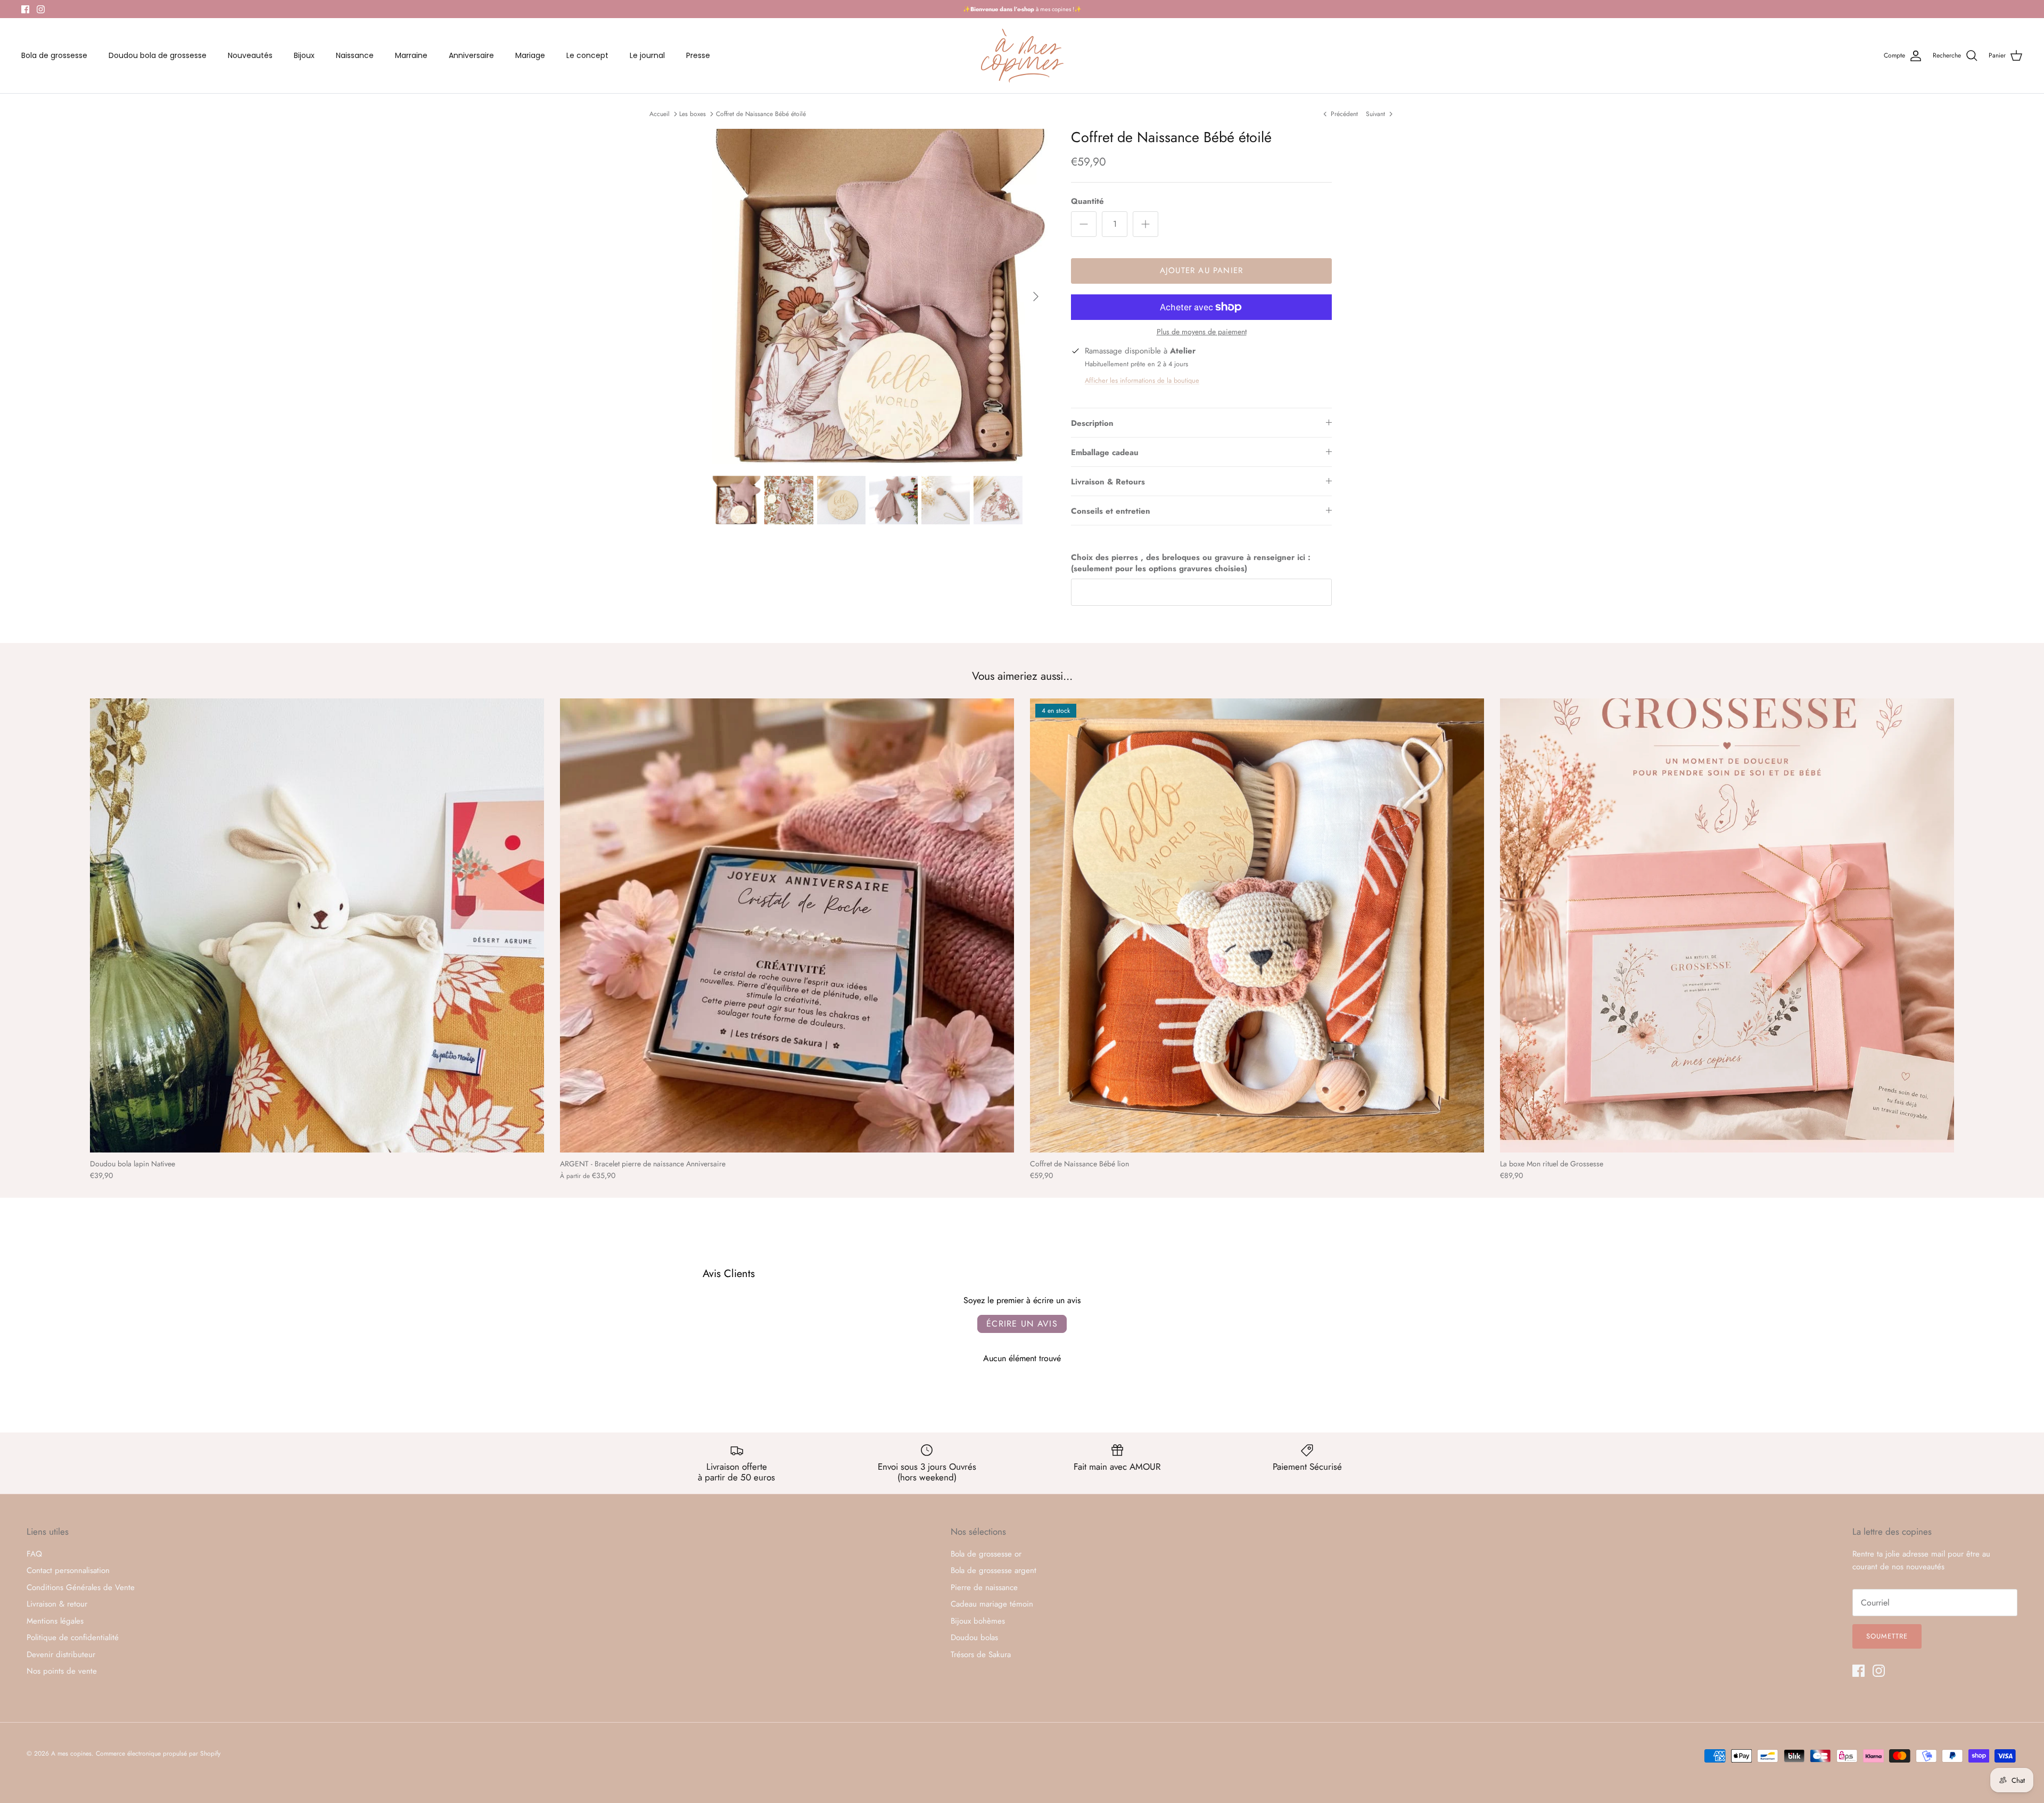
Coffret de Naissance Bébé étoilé (761, 113)
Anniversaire (471, 55)
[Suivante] (1036, 297)
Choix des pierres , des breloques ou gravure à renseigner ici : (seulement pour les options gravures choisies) (1191, 563)
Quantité (1087, 201)
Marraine (411, 55)
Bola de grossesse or (986, 1554)
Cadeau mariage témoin (992, 1604)
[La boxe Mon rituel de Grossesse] (1727, 925)
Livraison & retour (57, 1604)
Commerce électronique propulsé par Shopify (158, 1753)
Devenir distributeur (61, 1654)
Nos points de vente (62, 1671)
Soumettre (1887, 1636)
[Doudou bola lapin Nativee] (317, 925)
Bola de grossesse (54, 55)
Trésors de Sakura (981, 1654)
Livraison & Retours (1108, 482)
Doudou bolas (974, 1637)
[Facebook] (25, 9)
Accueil (660, 113)
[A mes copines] (1022, 56)
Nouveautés (250, 55)
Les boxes (693, 113)
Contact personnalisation (68, 1570)
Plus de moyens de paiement (1202, 332)
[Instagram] (41, 9)
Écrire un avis (1022, 1324)
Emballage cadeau (1105, 452)
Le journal (647, 55)
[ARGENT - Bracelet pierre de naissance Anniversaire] (787, 925)
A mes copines (71, 1753)
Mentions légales (55, 1621)
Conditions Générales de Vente (81, 1587)
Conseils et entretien (1111, 511)
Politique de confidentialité (73, 1637)
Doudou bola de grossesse (158, 55)
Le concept (587, 55)
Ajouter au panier (1201, 270)
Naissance (355, 55)
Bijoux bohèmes (978, 1621)
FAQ (34, 1554)
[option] (880, 297)
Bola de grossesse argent (994, 1570)
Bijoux (304, 55)
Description (1092, 423)
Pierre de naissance (984, 1587)
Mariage (530, 55)
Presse (698, 55)
